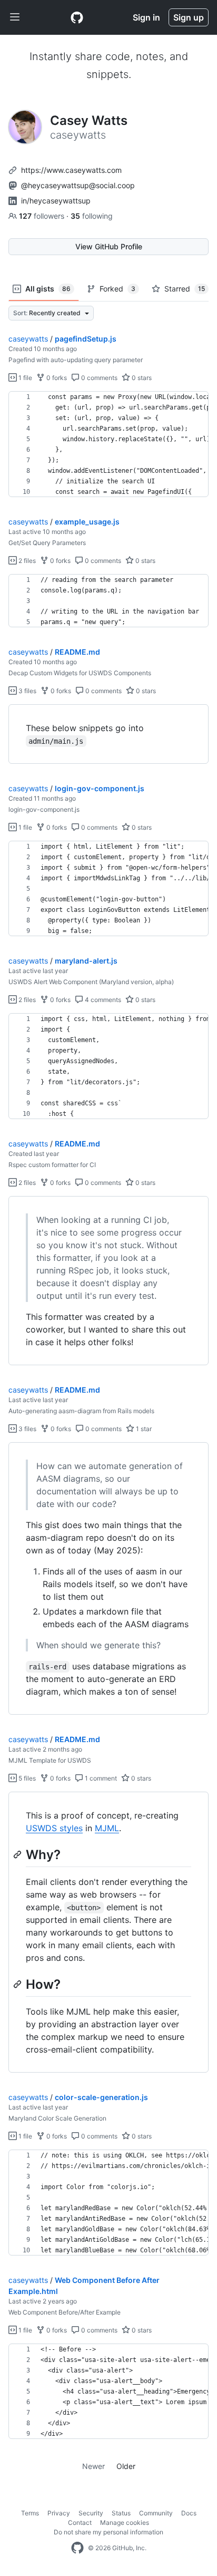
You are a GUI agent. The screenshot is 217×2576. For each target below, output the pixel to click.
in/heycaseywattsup (56, 201)
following (92, 216)
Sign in (146, 17)
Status (121, 2513)
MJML (107, 1828)
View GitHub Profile (109, 246)
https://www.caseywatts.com (71, 170)
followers (43, 216)
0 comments (98, 378)
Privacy (59, 2513)
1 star (143, 1429)
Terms (30, 2513)
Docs (189, 2513)
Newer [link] (93, 2466)
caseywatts (28, 339)
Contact (80, 2522)
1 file (24, 378)
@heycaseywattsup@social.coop (78, 185)
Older (126, 2466)
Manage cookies (125, 2522)
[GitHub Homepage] (77, 2548)
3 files (27, 691)
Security (91, 2513)
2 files (26, 561)
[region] (108, 444)
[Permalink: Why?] (18, 1854)
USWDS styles (54, 1828)
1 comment (100, 1778)
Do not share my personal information (108, 2532)
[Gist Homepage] (77, 17)
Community (156, 2513)
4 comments (102, 1000)
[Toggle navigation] (15, 17)
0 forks (56, 378)
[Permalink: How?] (18, 1984)
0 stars (141, 378)
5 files (26, 1778)
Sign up (189, 17)
